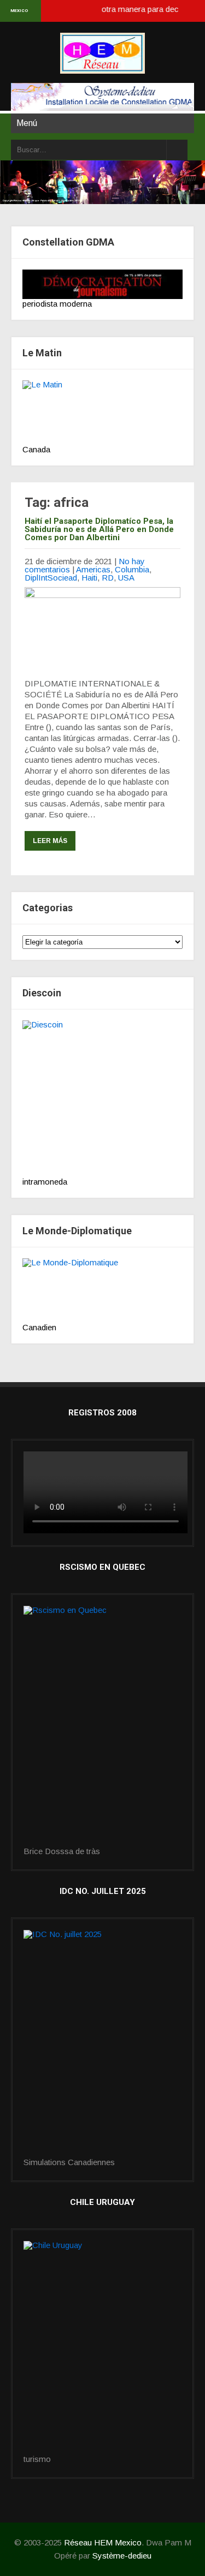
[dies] (102, 1726)
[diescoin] (102, 1099)
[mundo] (102, 1290)
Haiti (89, 578)
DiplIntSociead (51, 578)
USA (126, 578)
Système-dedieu (122, 2556)
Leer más (50, 841)
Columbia (132, 569)
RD (108, 578)
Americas (93, 569)
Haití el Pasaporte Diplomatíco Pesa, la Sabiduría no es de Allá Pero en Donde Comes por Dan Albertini (99, 529)
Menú (27, 123)
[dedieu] (102, 284)
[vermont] (102, 2044)
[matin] (102, 413)
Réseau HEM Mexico (103, 2542)
